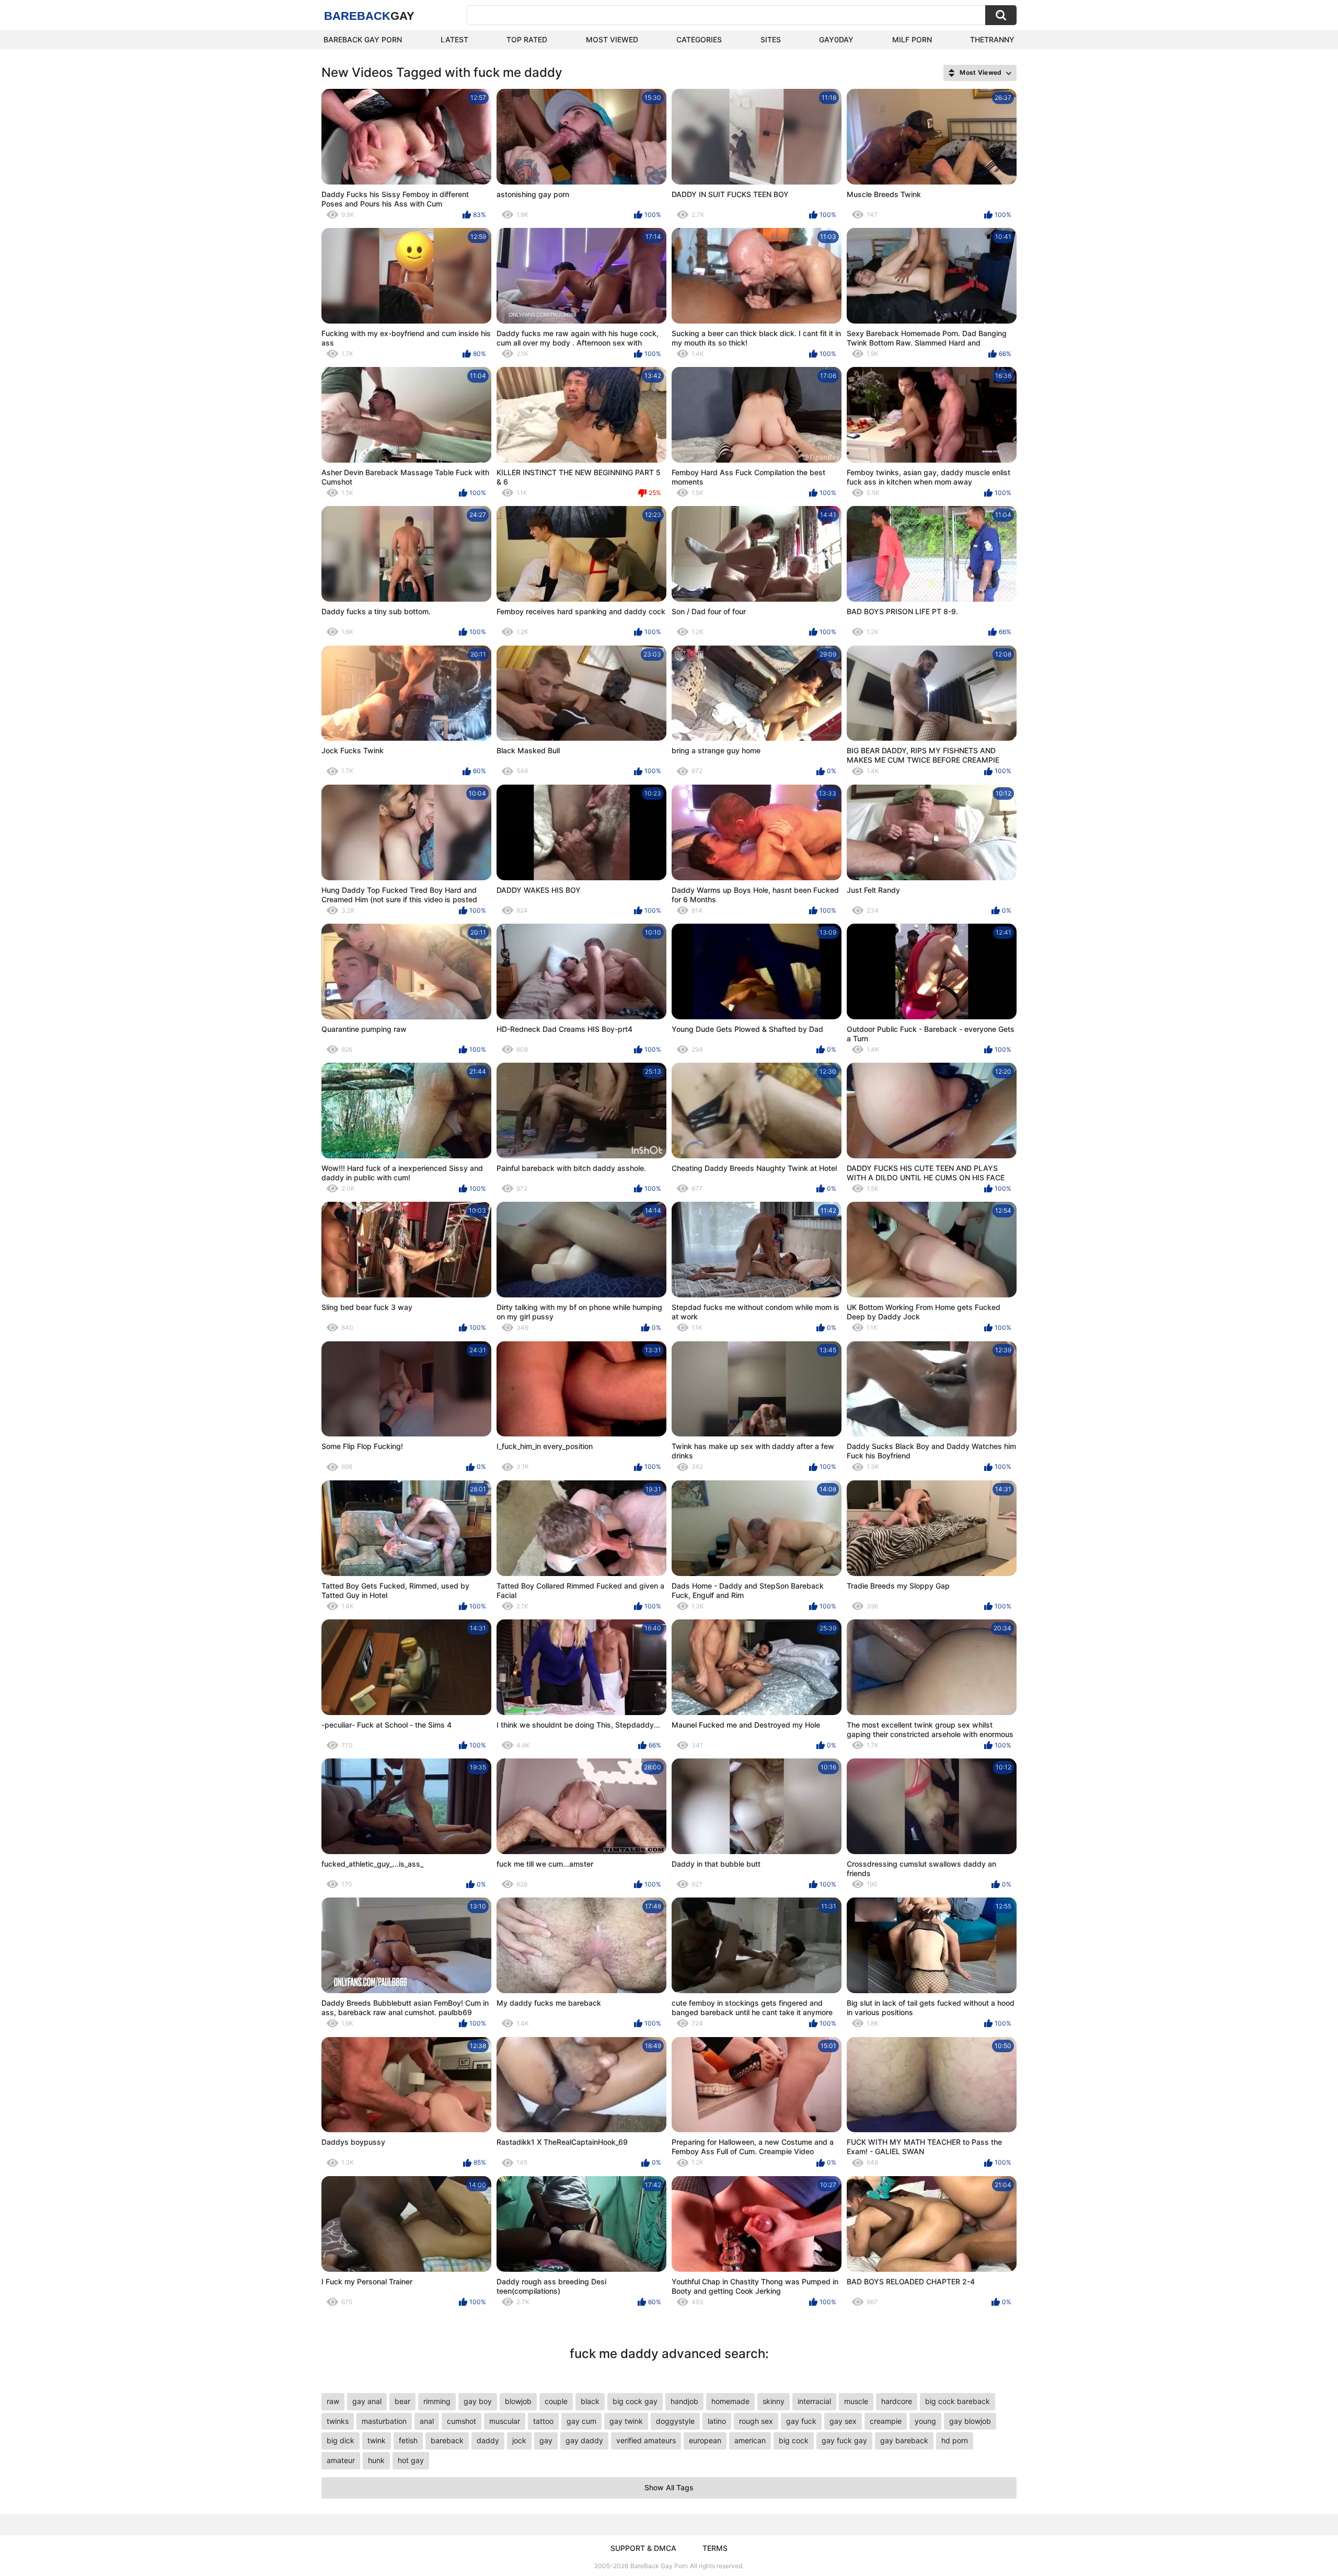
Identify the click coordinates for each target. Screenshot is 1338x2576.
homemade (730, 2401)
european (705, 2440)
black (590, 2401)
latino (717, 2421)
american (750, 2440)
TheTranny (992, 39)
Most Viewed (612, 39)
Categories (699, 39)
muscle (856, 2401)
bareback (447, 2440)
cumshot (462, 2421)
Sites (771, 39)
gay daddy (584, 2440)
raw (333, 2401)
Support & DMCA (643, 2548)
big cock (794, 2440)
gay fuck (801, 2421)
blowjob (518, 2401)
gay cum (581, 2421)
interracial (814, 2401)
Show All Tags (669, 2487)
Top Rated (527, 39)
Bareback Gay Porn (363, 39)
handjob (684, 2401)
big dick (341, 2440)
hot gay (411, 2460)
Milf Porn (912, 39)
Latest (454, 39)
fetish (408, 2440)
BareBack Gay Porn (659, 2566)
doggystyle (675, 2421)
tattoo (543, 2421)
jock (519, 2440)
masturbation (384, 2421)
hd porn (955, 2440)
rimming (437, 2401)
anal (427, 2421)
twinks (338, 2421)
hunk (376, 2460)
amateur (341, 2460)
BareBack (369, 16)
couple (556, 2401)
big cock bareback (958, 2401)
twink (377, 2440)
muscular (505, 2421)
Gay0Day (836, 39)
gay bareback (904, 2440)
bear (402, 2401)
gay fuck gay (844, 2440)
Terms (715, 2548)
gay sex (843, 2421)
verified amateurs (646, 2440)
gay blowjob (970, 2421)
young (925, 2421)
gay (546, 2440)
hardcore (897, 2401)
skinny (774, 2401)
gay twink (626, 2421)
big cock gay (635, 2401)
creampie (886, 2421)
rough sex (756, 2421)
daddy (488, 2440)
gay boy (478, 2401)
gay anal (367, 2401)
